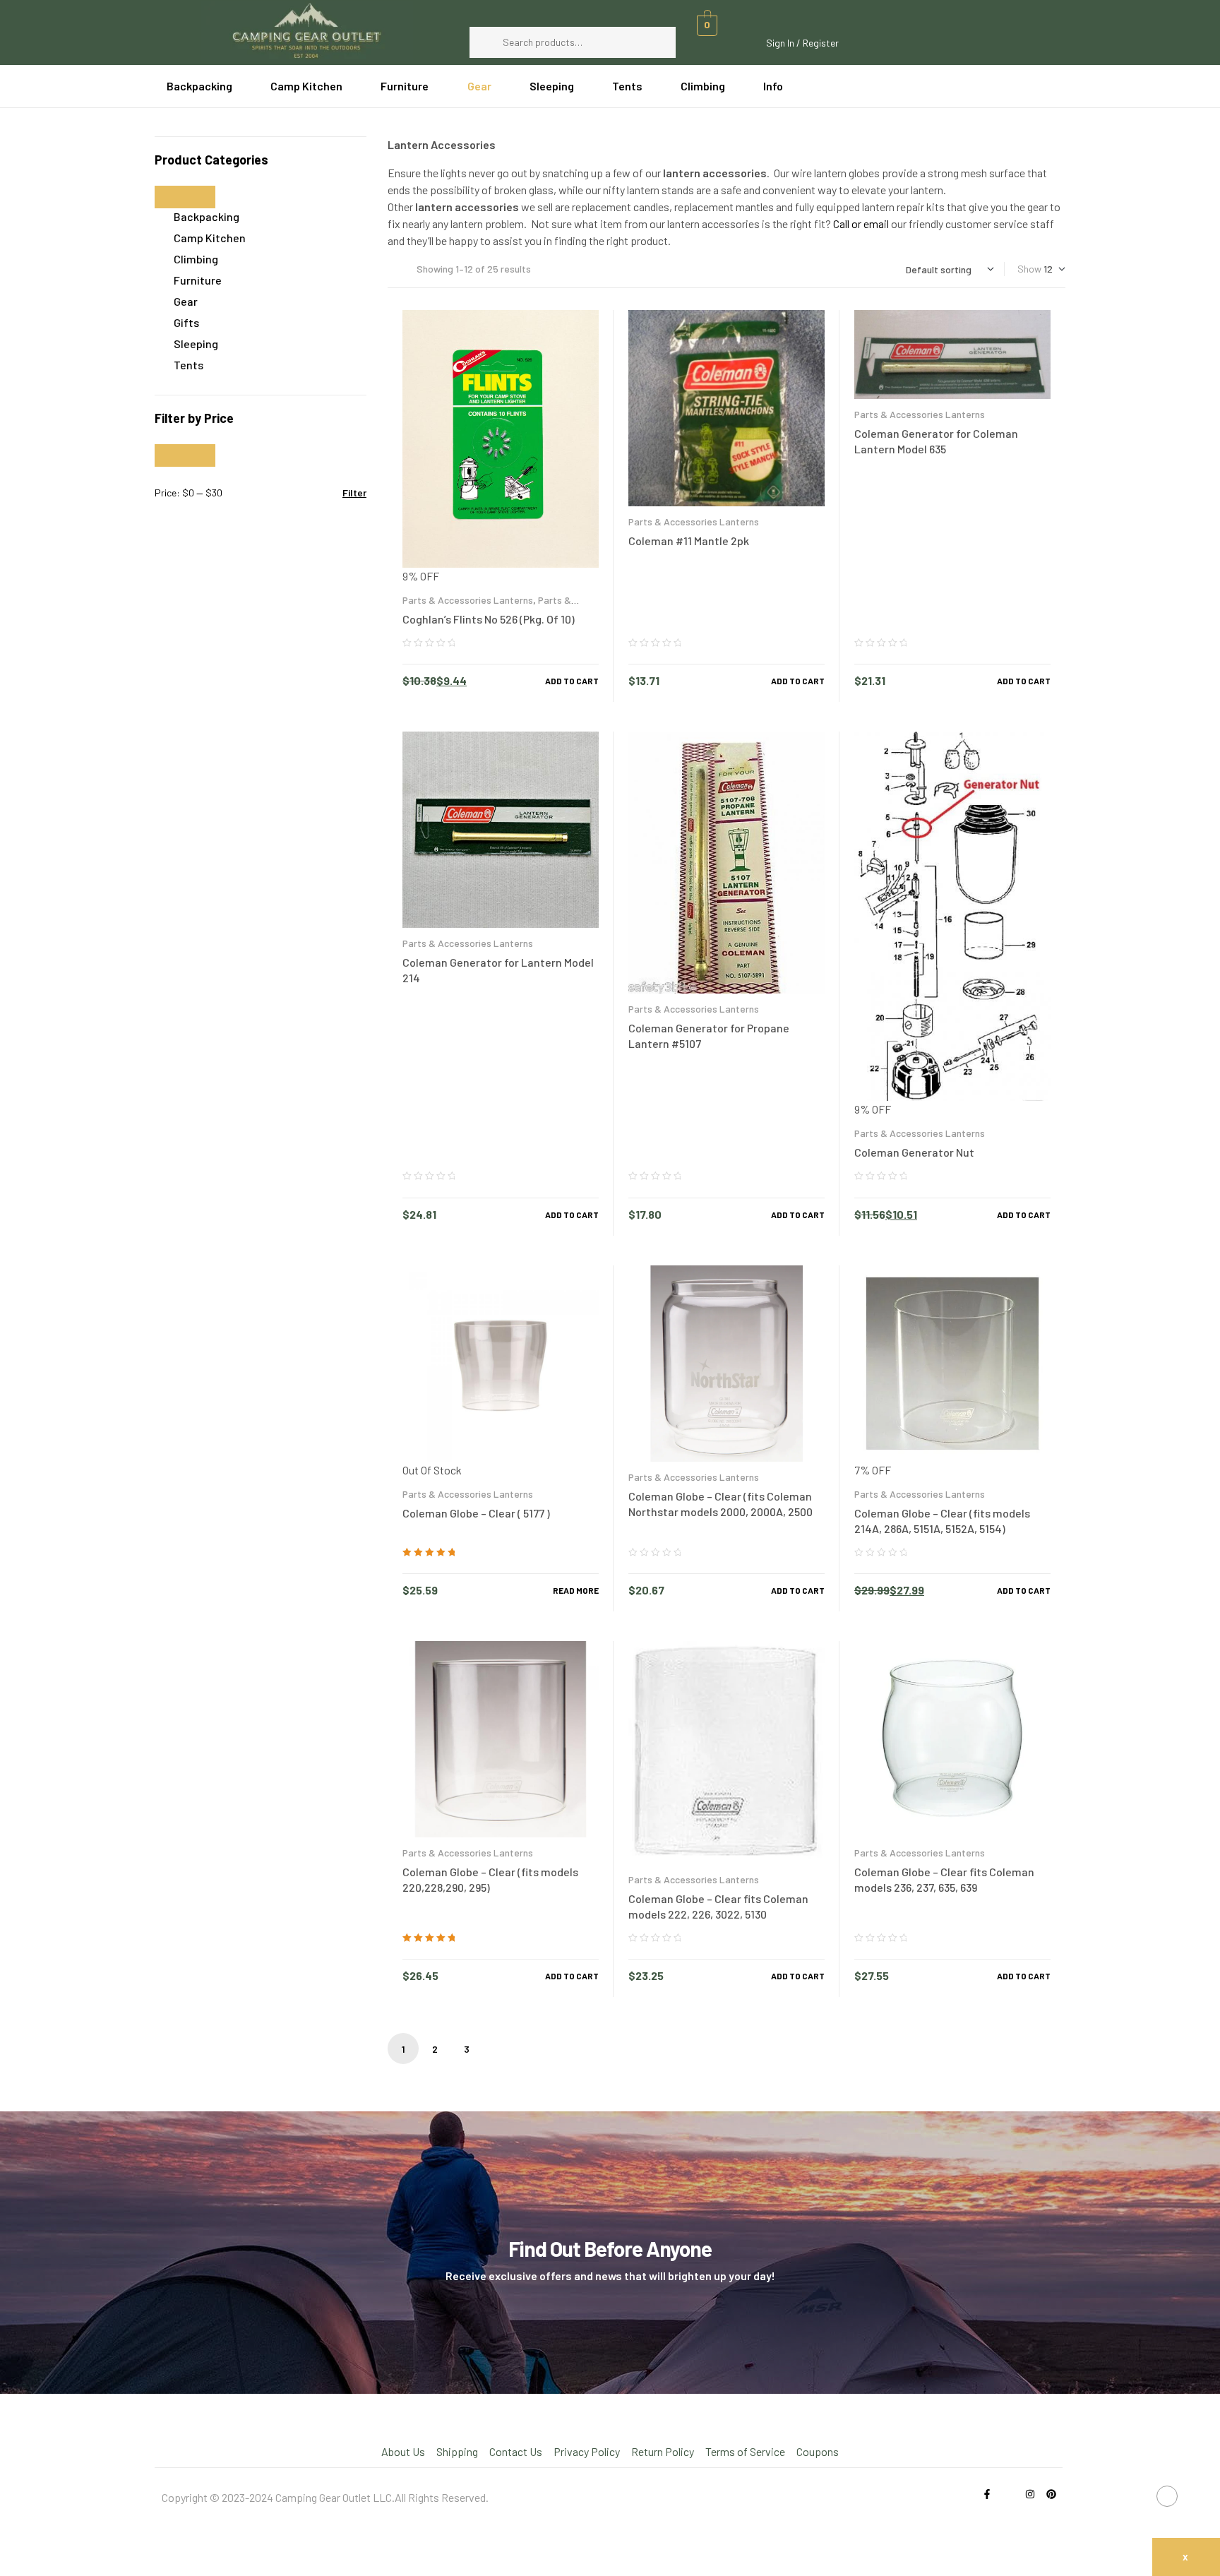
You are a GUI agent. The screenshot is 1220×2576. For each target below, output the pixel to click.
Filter (354, 493)
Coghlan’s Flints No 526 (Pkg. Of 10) (489, 619)
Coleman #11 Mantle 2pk (689, 541)
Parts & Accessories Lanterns (468, 600)
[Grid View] (403, 269)
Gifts (186, 322)
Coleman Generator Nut (914, 1152)
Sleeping (196, 344)
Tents (189, 365)
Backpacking (207, 216)
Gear (186, 301)
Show (1029, 269)
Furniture (198, 280)
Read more (576, 1590)
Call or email (861, 223)
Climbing (196, 259)
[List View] (391, 269)
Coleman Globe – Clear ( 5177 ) (476, 1513)
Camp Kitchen (210, 238)
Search (658, 42)
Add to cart (572, 681)
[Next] (498, 2049)
